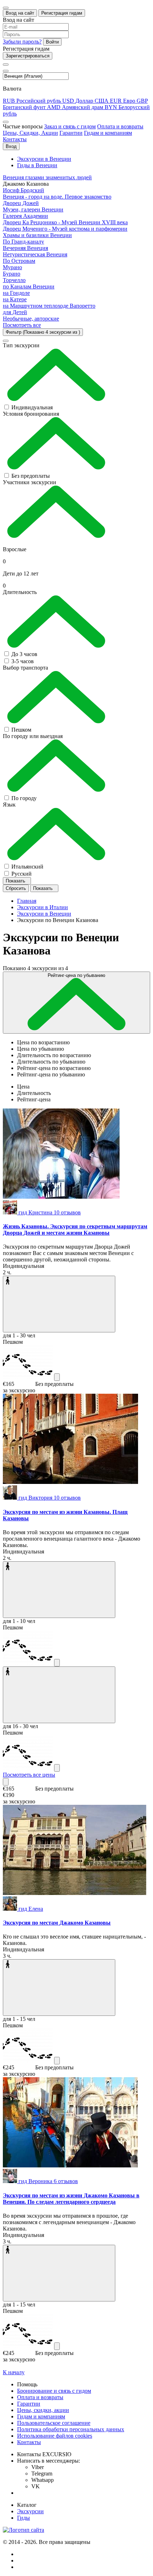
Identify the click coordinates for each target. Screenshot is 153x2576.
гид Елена (31, 1909)
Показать (16, 881)
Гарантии (71, 133)
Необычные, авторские (31, 319)
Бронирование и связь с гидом (54, 2391)
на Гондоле (16, 293)
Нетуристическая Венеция (35, 254)
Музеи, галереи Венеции (33, 209)
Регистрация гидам (62, 13)
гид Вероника (48, 2181)
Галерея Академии (25, 216)
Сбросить (16, 888)
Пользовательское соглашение (54, 2423)
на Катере (15, 299)
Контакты (15, 139)
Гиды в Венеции (37, 165)
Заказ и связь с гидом (70, 126)
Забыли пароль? (22, 42)
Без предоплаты (31, 476)
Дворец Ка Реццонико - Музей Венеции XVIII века (65, 222)
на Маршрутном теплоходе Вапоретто (49, 306)
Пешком (21, 730)
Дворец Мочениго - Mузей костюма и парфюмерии (65, 229)
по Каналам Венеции (29, 286)
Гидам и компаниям (108, 133)
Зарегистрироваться (28, 56)
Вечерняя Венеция (25, 248)
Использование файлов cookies (55, 2436)
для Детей (15, 312)
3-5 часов (23, 661)
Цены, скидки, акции (43, 2410)
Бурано (12, 274)
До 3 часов (24, 654)
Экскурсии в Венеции (44, 159)
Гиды (23, 2518)
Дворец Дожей (21, 203)
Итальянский (27, 867)
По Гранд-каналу (23, 242)
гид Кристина (50, 1212)
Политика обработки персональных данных (71, 2429)
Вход (11, 146)
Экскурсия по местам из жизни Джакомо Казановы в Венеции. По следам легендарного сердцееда (71, 2199)
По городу (24, 798)
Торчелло (14, 280)
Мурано (12, 267)
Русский (22, 874)
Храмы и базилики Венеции (37, 235)
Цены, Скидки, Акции (30, 133)
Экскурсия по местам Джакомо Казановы (57, 1923)
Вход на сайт (20, 13)
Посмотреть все (22, 325)
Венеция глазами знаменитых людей (47, 177)
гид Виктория (50, 1498)
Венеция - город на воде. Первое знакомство (57, 197)
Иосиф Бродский (23, 190)
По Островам (19, 261)
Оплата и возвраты (120, 126)
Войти (52, 42)
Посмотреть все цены (29, 1775)
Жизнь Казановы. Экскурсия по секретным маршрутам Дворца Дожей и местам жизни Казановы (75, 1230)
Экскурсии (30, 2511)
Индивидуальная (32, 407)
